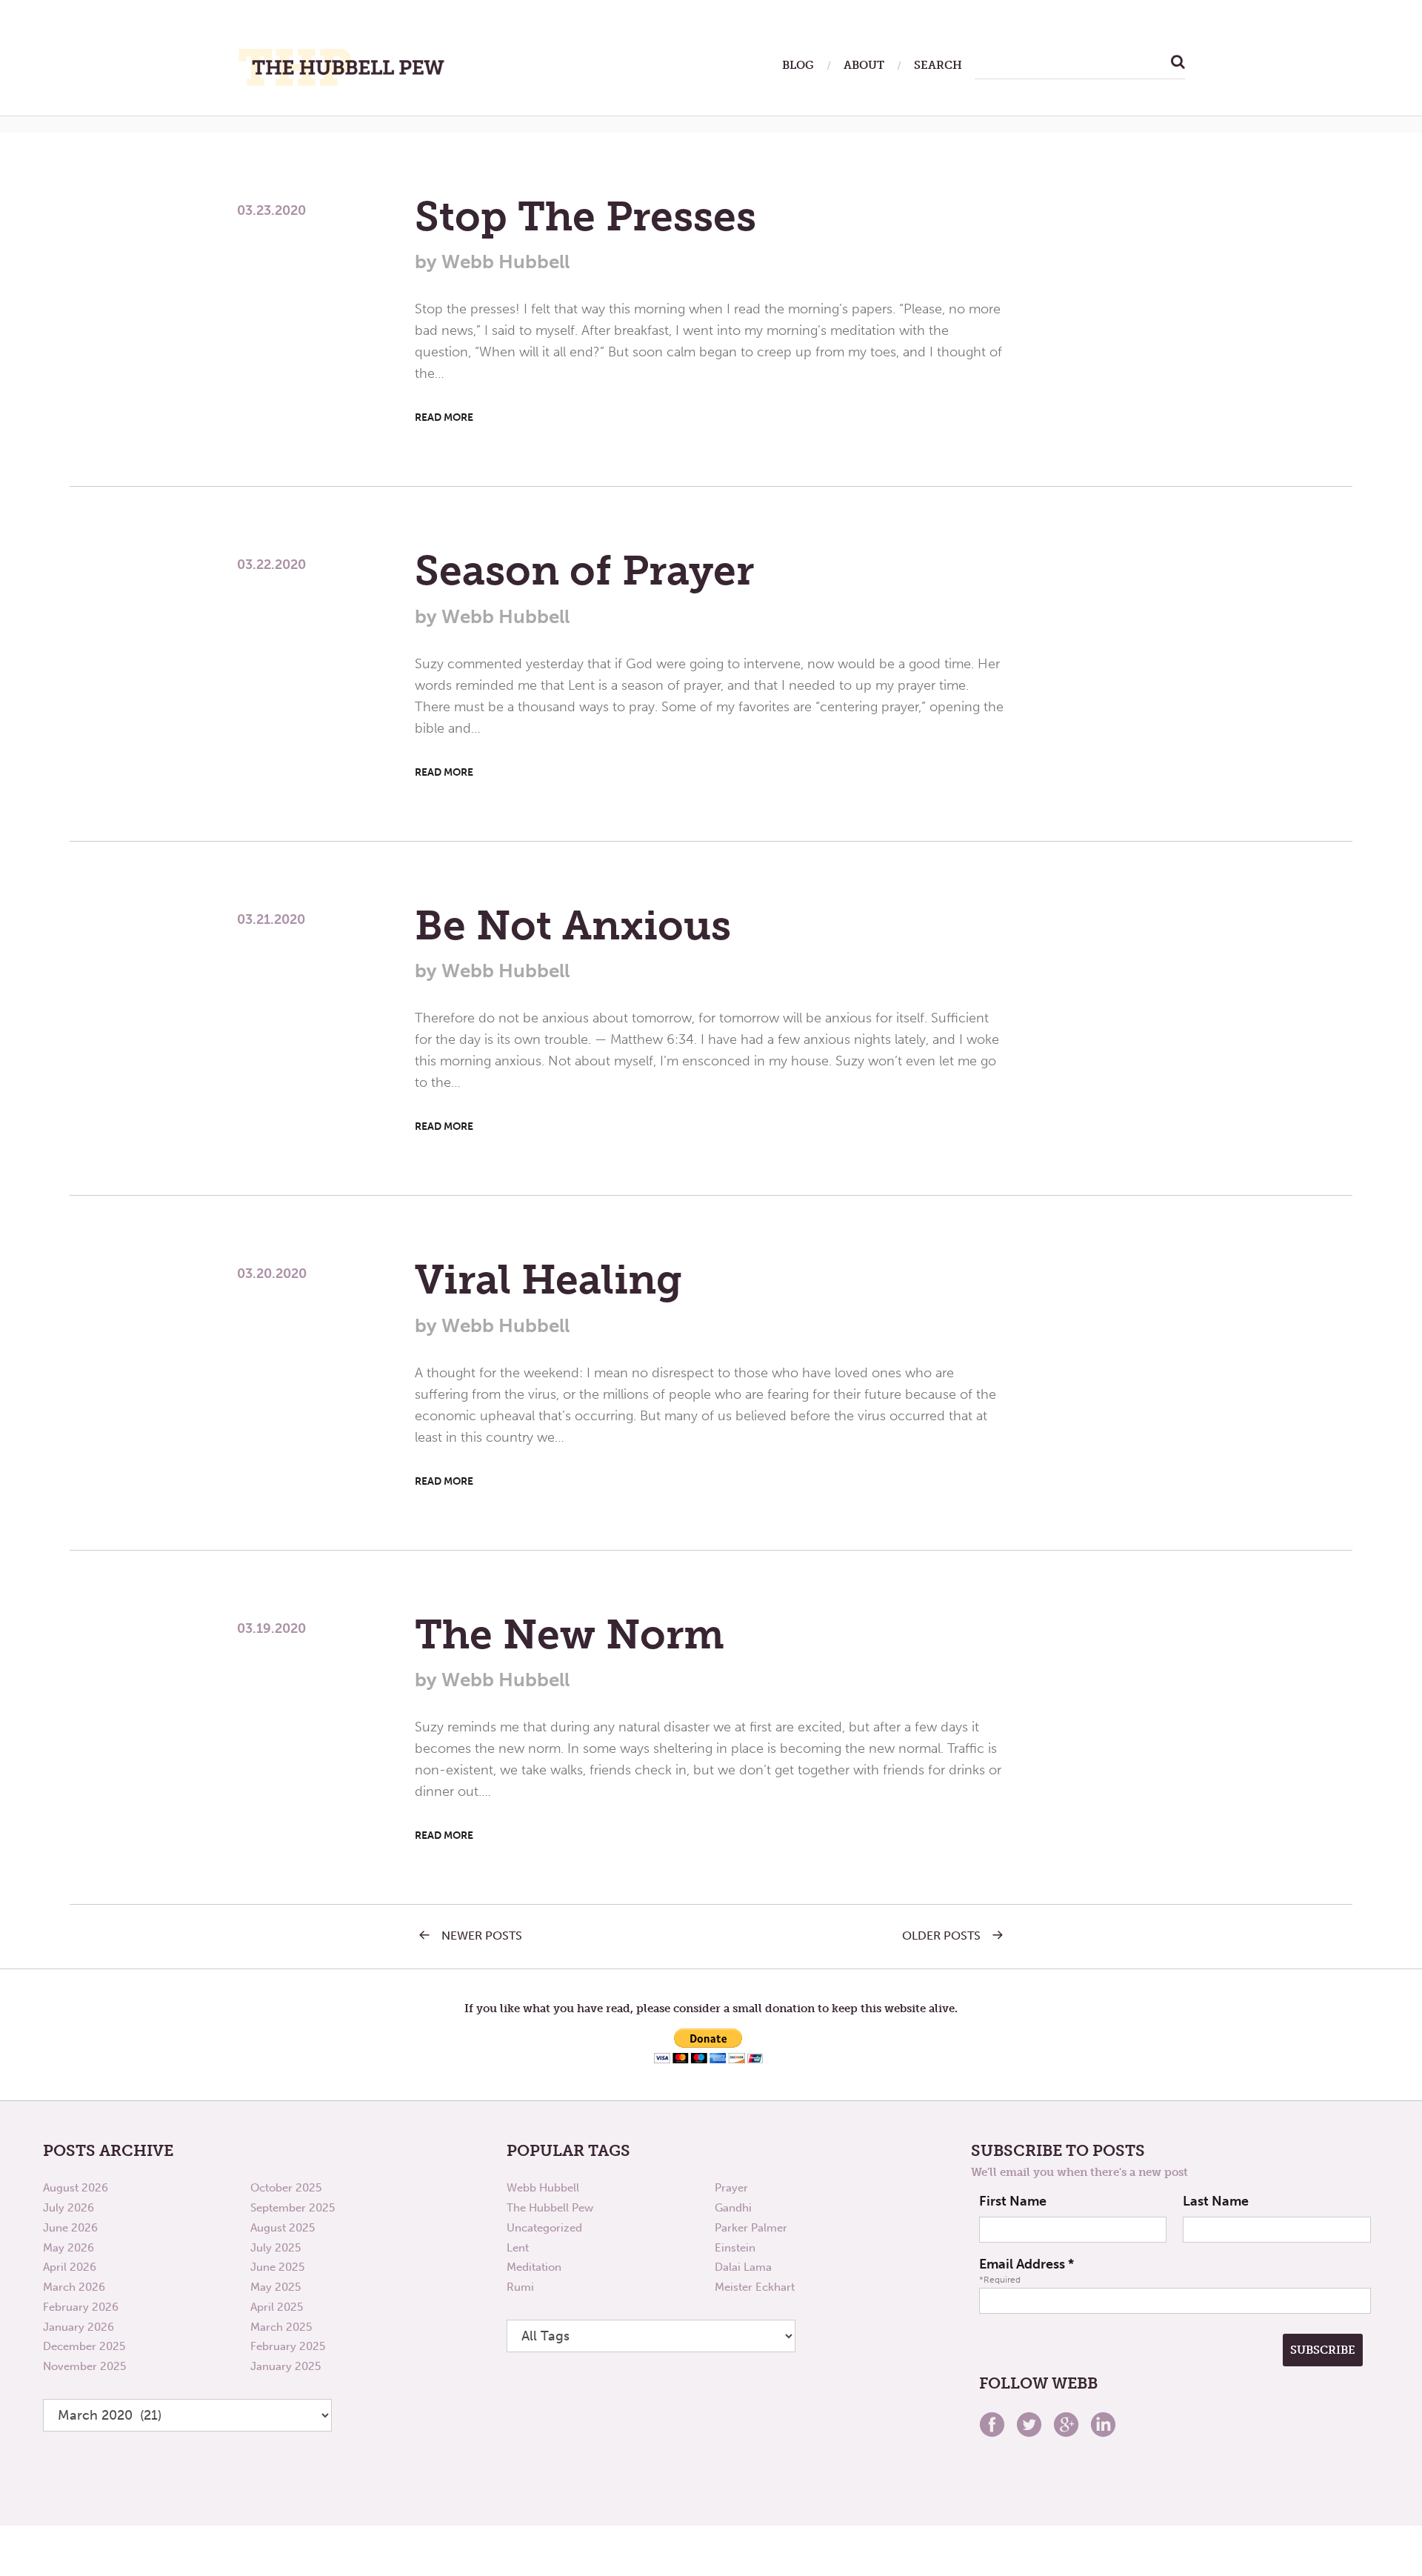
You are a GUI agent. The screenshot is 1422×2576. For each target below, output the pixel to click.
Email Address (1027, 2264)
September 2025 (293, 2208)
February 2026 (81, 2307)
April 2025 (277, 2307)
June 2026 (70, 2228)
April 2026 (70, 2267)
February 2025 (288, 2346)
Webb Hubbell (543, 2188)
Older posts (941, 1936)
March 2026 (74, 2287)
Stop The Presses (585, 216)
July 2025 (276, 2248)
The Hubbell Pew (550, 2208)
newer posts (482, 1936)
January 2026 (79, 2327)
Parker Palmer (751, 2228)
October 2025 (286, 2188)
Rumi (520, 2287)
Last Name (1216, 2201)
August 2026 (76, 2188)
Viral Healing (548, 1279)
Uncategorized (544, 2228)
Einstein (735, 2248)
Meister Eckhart (755, 2287)
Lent (518, 2248)
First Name (1013, 2201)
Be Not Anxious (573, 925)
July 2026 (69, 2208)
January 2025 (286, 2366)
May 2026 (69, 2248)
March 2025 (281, 2327)
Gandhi (733, 2208)
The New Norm (570, 1634)
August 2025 (283, 2228)
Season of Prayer (584, 570)
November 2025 (84, 2366)
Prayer (731, 2188)
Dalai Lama (743, 2267)
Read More (444, 417)
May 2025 (276, 2287)
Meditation (534, 2267)
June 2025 (277, 2267)
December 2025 (84, 2346)
